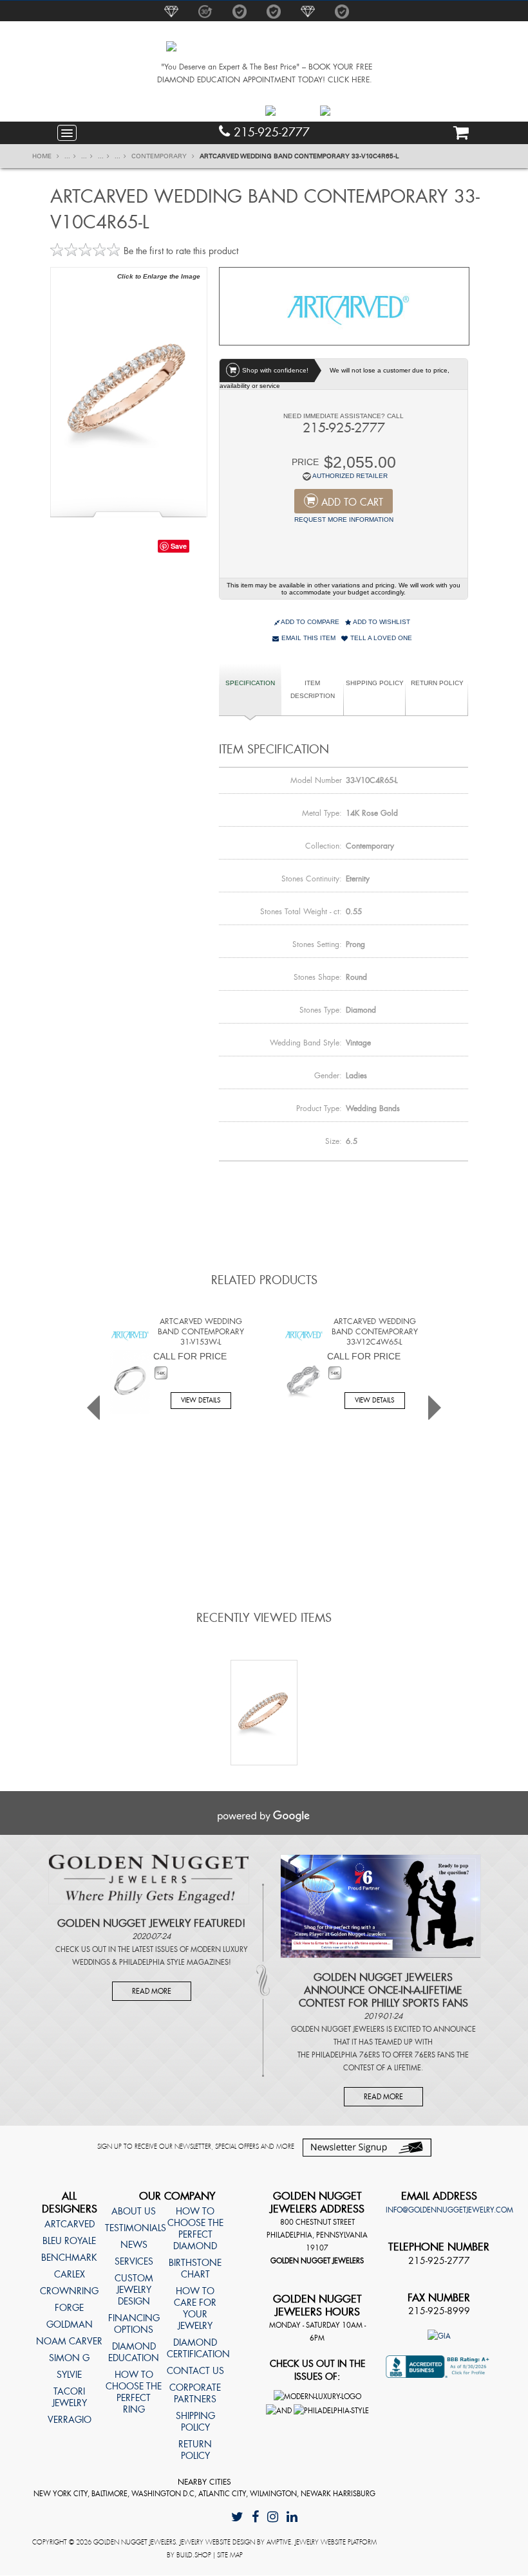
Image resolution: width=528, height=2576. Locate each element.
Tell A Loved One (380, 638)
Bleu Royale (69, 2241)
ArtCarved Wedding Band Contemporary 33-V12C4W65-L (375, 1332)
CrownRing (69, 2291)
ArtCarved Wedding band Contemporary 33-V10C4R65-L (299, 156)
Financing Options (134, 2324)
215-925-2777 (270, 133)
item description (313, 689)
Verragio (70, 2420)
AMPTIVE (279, 2542)
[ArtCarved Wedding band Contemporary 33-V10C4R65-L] (129, 391)
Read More (152, 1991)
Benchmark (69, 2258)
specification (250, 683)
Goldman (70, 2324)
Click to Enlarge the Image (159, 276)
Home (43, 156)
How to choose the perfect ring (134, 2392)
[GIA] (439, 2335)
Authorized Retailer (349, 476)
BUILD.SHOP (194, 2555)
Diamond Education (134, 2352)
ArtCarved (70, 2224)
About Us (134, 2211)
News (134, 2245)
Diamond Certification (195, 2348)
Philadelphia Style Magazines (174, 1962)
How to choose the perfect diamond (195, 2229)
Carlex (70, 2274)
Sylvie (69, 2375)
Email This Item (307, 638)
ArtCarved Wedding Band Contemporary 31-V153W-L (201, 1332)
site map (230, 2555)
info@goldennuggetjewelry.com (449, 2210)
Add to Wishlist (381, 622)
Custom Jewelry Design (134, 2290)
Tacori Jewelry (70, 2397)
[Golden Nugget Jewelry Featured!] (149, 1879)
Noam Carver (69, 2341)
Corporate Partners (195, 2393)
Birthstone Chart (195, 2268)
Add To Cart (352, 502)
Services (134, 2261)
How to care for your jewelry (195, 2308)
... (67, 156)
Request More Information (344, 520)
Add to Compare (310, 622)
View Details (201, 1400)
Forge (69, 2308)
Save (179, 546)
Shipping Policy (375, 683)
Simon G (69, 2358)
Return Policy (437, 683)
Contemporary (160, 156)
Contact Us (195, 2371)
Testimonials (134, 2228)
